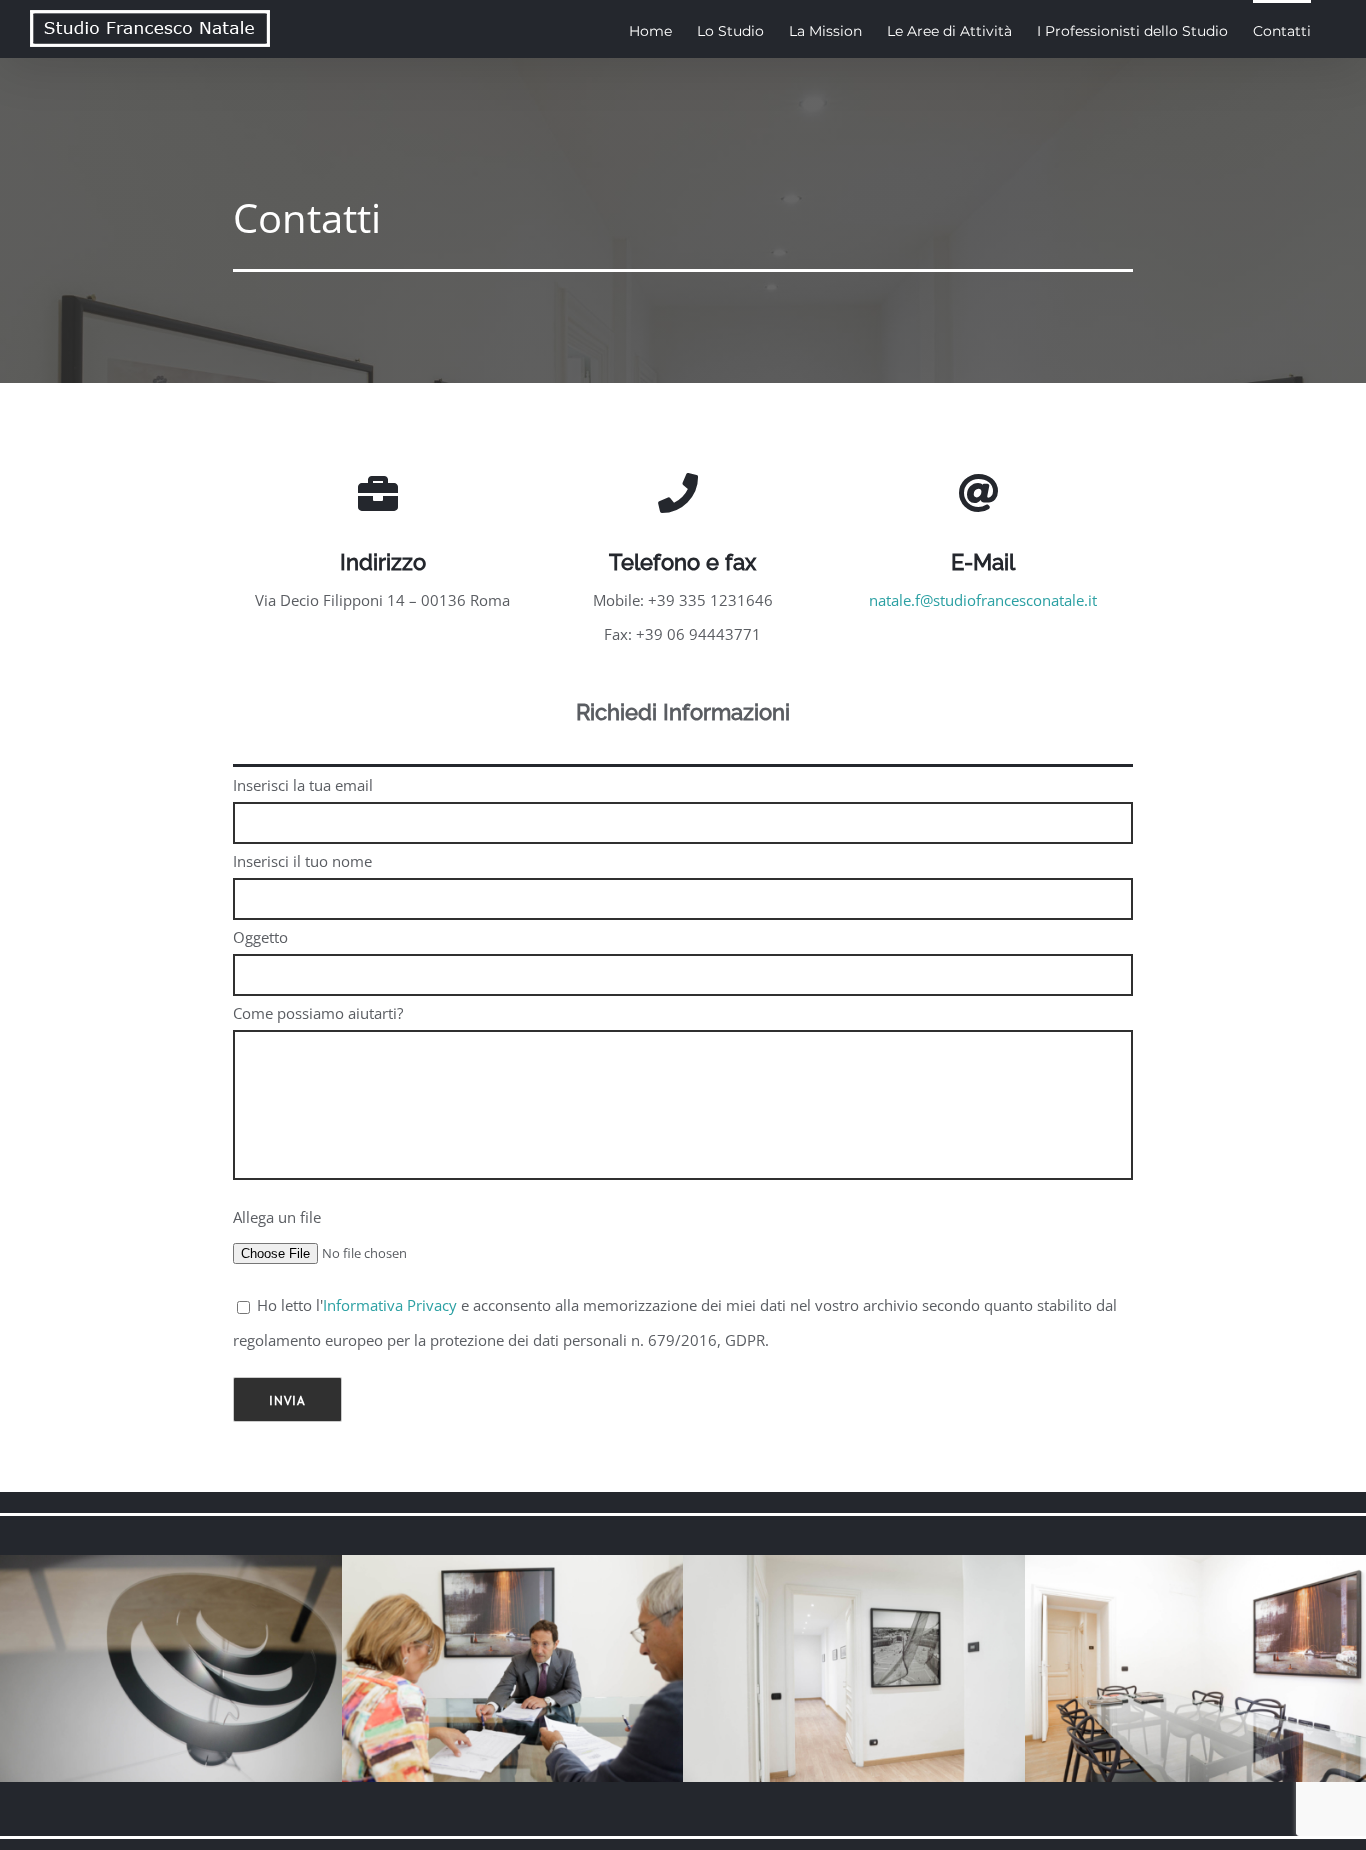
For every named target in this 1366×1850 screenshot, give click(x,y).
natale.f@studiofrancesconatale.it (983, 600)
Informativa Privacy (390, 1305)
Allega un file (277, 1217)
